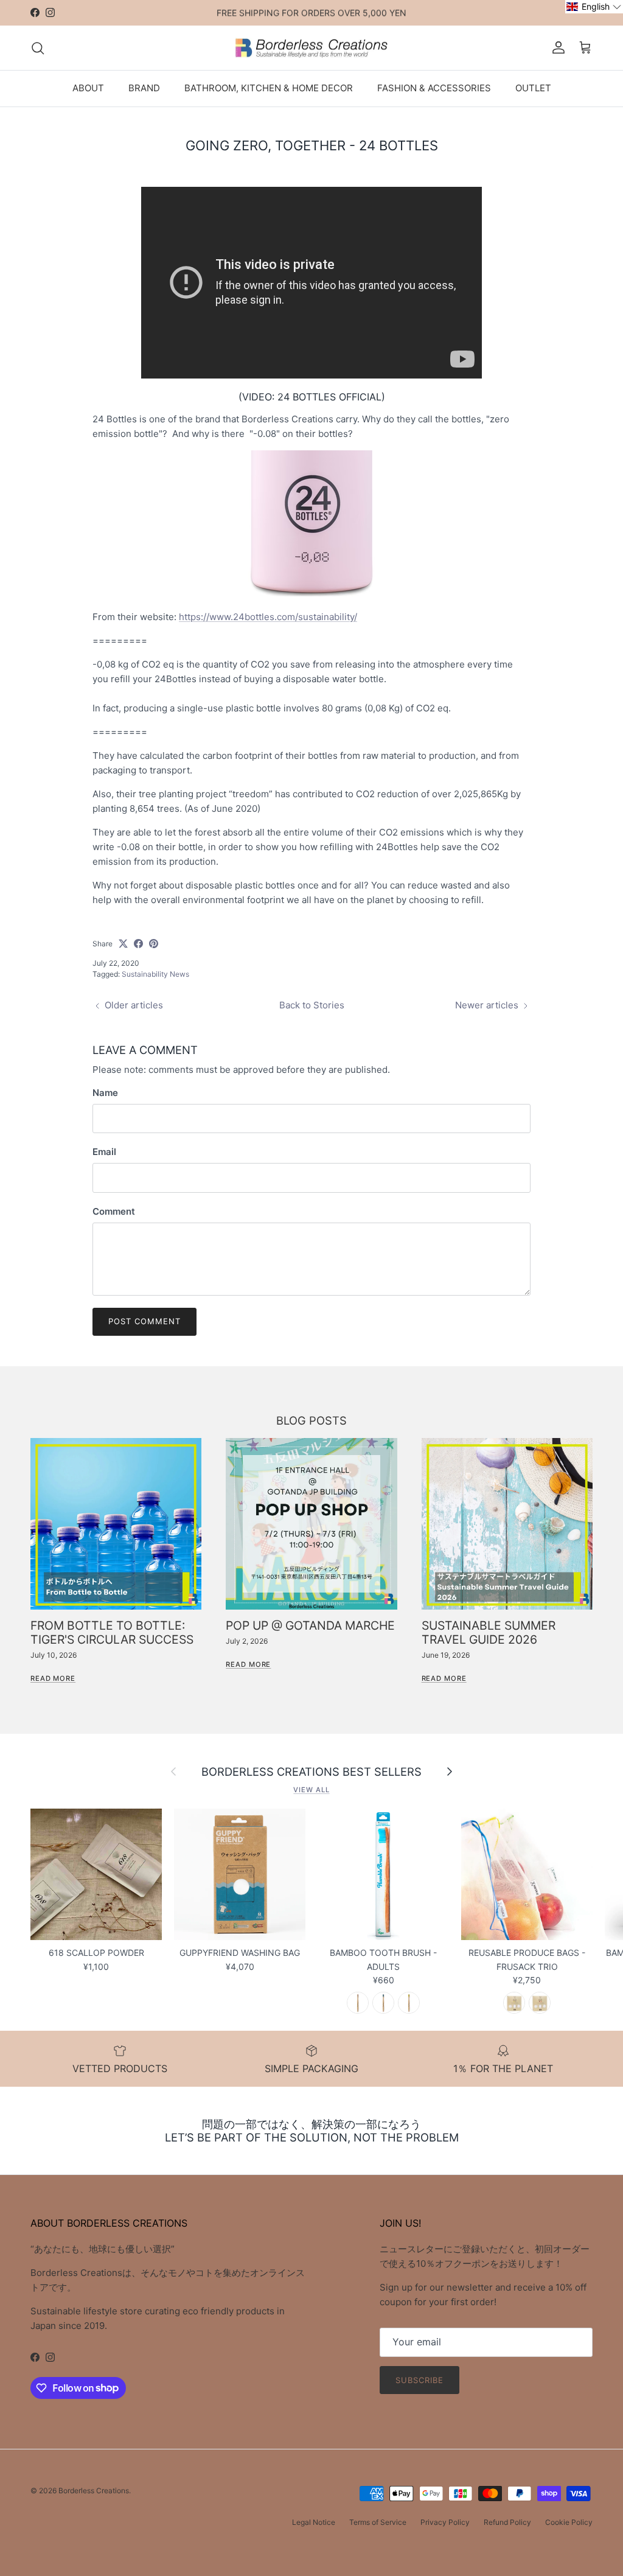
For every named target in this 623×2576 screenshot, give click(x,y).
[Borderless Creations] (311, 48)
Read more (53, 1678)
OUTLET (533, 88)
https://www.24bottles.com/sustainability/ (268, 617)
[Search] (38, 48)
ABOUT (88, 88)
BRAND (144, 88)
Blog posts (311, 1420)
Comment (114, 1211)
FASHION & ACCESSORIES (434, 88)
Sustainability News (155, 974)
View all (311, 1790)
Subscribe (419, 2380)
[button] (594, 7)
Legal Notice (314, 2522)
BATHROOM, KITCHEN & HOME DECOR (269, 88)
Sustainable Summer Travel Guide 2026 (489, 1632)
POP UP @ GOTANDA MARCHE (310, 1625)
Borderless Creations (94, 2490)
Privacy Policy (445, 2522)
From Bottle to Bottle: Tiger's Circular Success (112, 1632)
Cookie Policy (569, 2522)
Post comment (144, 1321)
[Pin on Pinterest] (154, 944)
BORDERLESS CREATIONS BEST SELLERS (311, 1771)
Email (104, 1152)
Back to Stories (312, 1005)
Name (105, 1093)
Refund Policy (507, 2522)
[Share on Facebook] (138, 944)
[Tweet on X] (123, 944)
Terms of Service (378, 2522)
